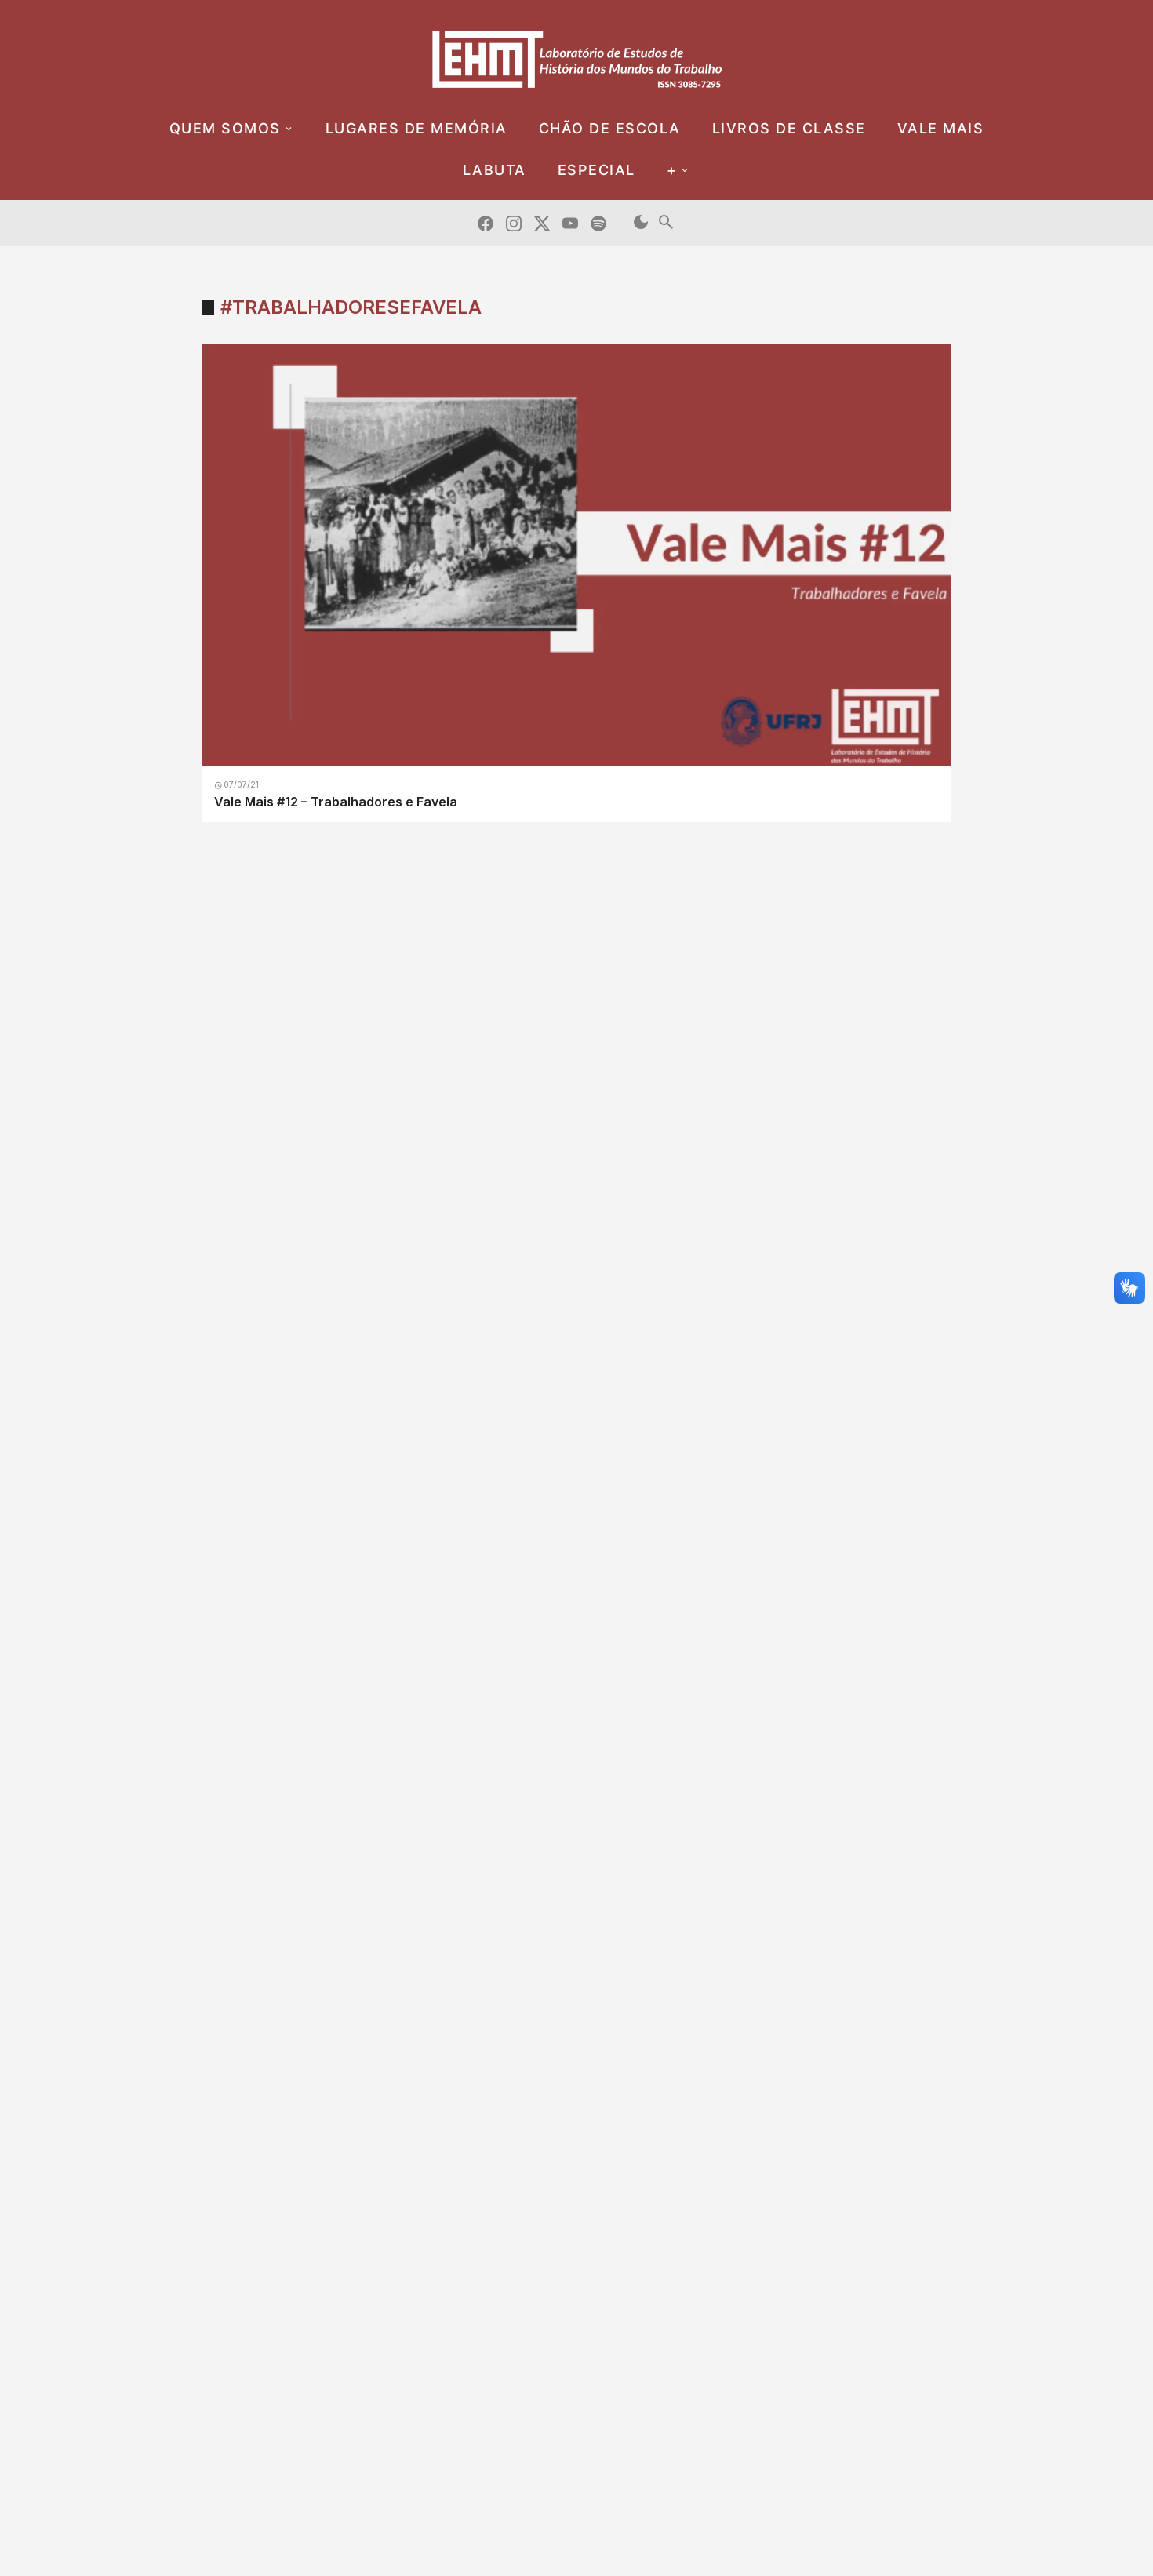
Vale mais (941, 128)
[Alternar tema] (641, 223)
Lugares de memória (416, 128)
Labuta (495, 170)
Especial (597, 170)
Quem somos (225, 128)
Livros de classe (789, 128)
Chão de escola (610, 128)
